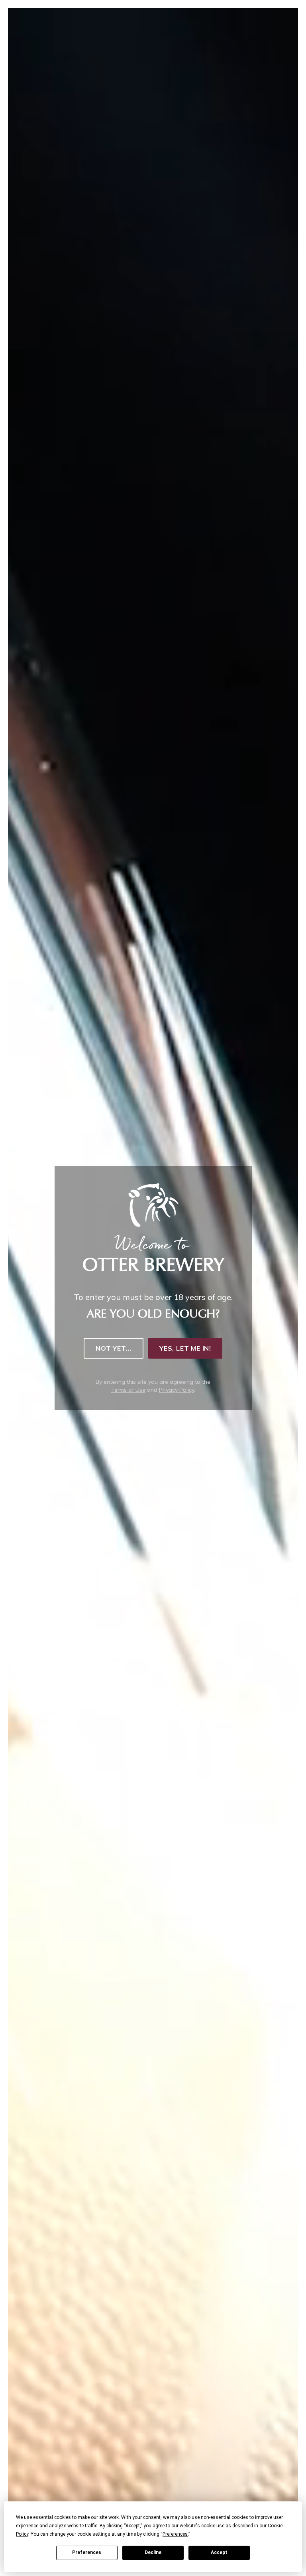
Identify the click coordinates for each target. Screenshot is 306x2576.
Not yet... (114, 1348)
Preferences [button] (175, 2534)
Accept (219, 2552)
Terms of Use (128, 1390)
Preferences (87, 2552)
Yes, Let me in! (185, 1348)
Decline (153, 2552)
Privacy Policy (177, 1390)
